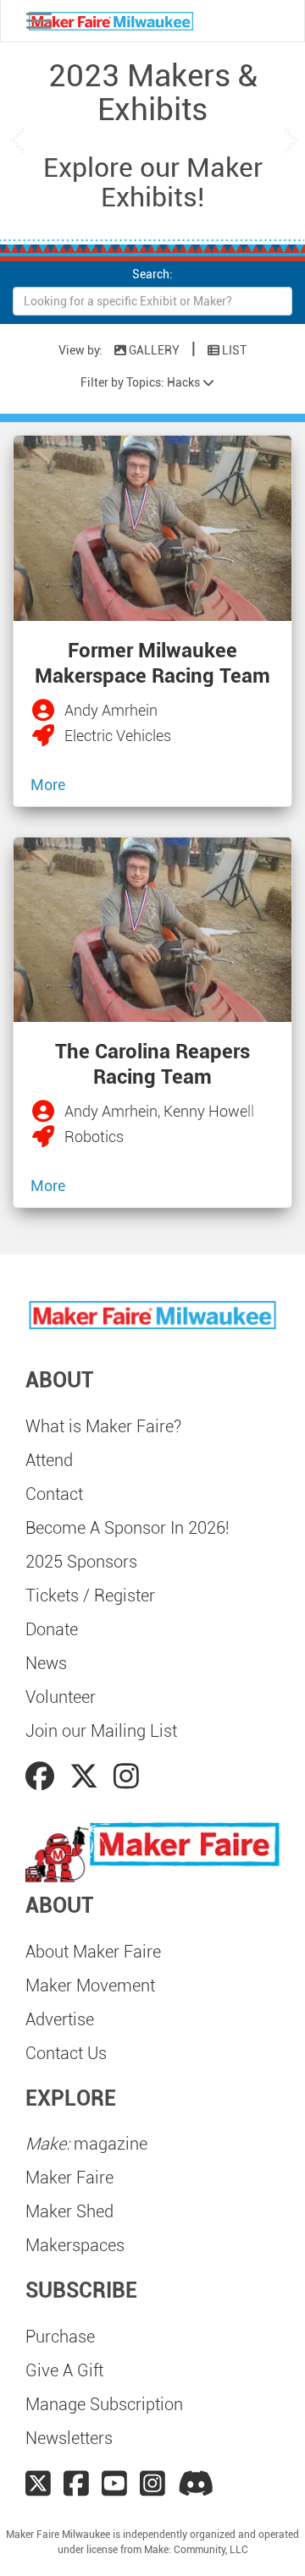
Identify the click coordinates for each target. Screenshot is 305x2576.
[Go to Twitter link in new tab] (87, 1777)
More (48, 785)
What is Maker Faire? (103, 1426)
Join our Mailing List (101, 1731)
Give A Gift (64, 2370)
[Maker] (47, 711)
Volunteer (61, 1697)
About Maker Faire (93, 1952)
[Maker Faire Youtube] (114, 2484)
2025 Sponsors (81, 1562)
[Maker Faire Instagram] (152, 2484)
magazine (86, 2144)
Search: (152, 274)
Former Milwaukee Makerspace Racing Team (152, 663)
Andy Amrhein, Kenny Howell (159, 1111)
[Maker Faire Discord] (196, 2484)
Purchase (60, 2337)
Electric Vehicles (118, 736)
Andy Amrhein (111, 710)
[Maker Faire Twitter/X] (38, 2484)
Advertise (60, 2019)
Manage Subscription (104, 2404)
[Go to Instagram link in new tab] (126, 1777)
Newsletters (69, 2438)
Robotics (94, 1137)
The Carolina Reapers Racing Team (152, 1064)
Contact (54, 1494)
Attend (49, 1460)
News (46, 1663)
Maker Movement (90, 1986)
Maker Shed (69, 2211)
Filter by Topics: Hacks (141, 382)
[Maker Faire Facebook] (76, 2484)
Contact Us (66, 2053)
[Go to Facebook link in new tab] (43, 1777)
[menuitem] (152, 1426)
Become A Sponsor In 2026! (128, 1528)
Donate (52, 1629)
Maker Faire (69, 2178)
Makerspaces (75, 2245)
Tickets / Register (90, 1596)
